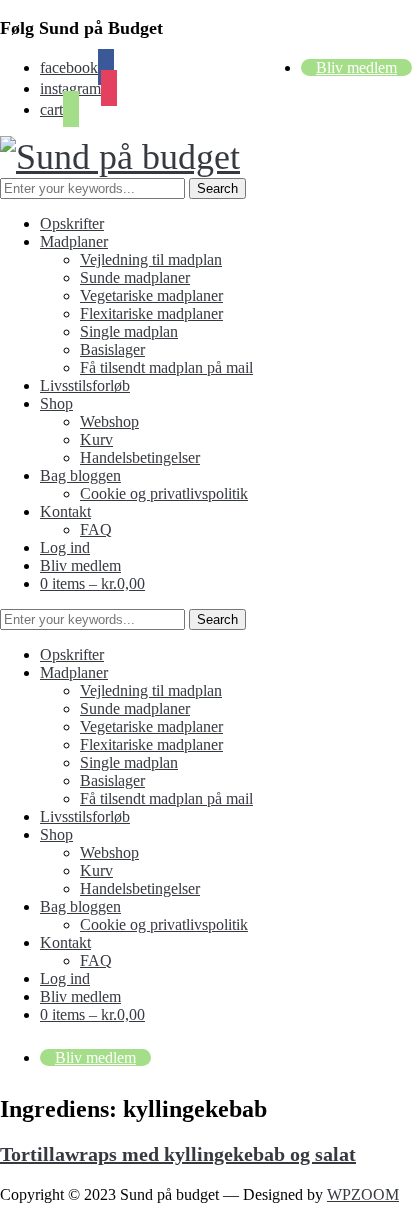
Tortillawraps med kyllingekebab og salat (178, 1154)
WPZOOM (363, 1194)
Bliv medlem (356, 67)
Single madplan (129, 331)
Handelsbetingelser (140, 457)
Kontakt (65, 511)
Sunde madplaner (135, 277)
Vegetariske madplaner (151, 295)
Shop (56, 403)
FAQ (96, 529)
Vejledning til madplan (151, 259)
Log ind (65, 547)
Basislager (112, 349)
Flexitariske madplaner (151, 313)
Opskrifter (72, 223)
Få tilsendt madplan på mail (166, 367)
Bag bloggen (80, 475)
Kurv (96, 439)
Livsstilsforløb (85, 385)
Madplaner (74, 241)
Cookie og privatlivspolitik (164, 493)
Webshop (109, 421)
